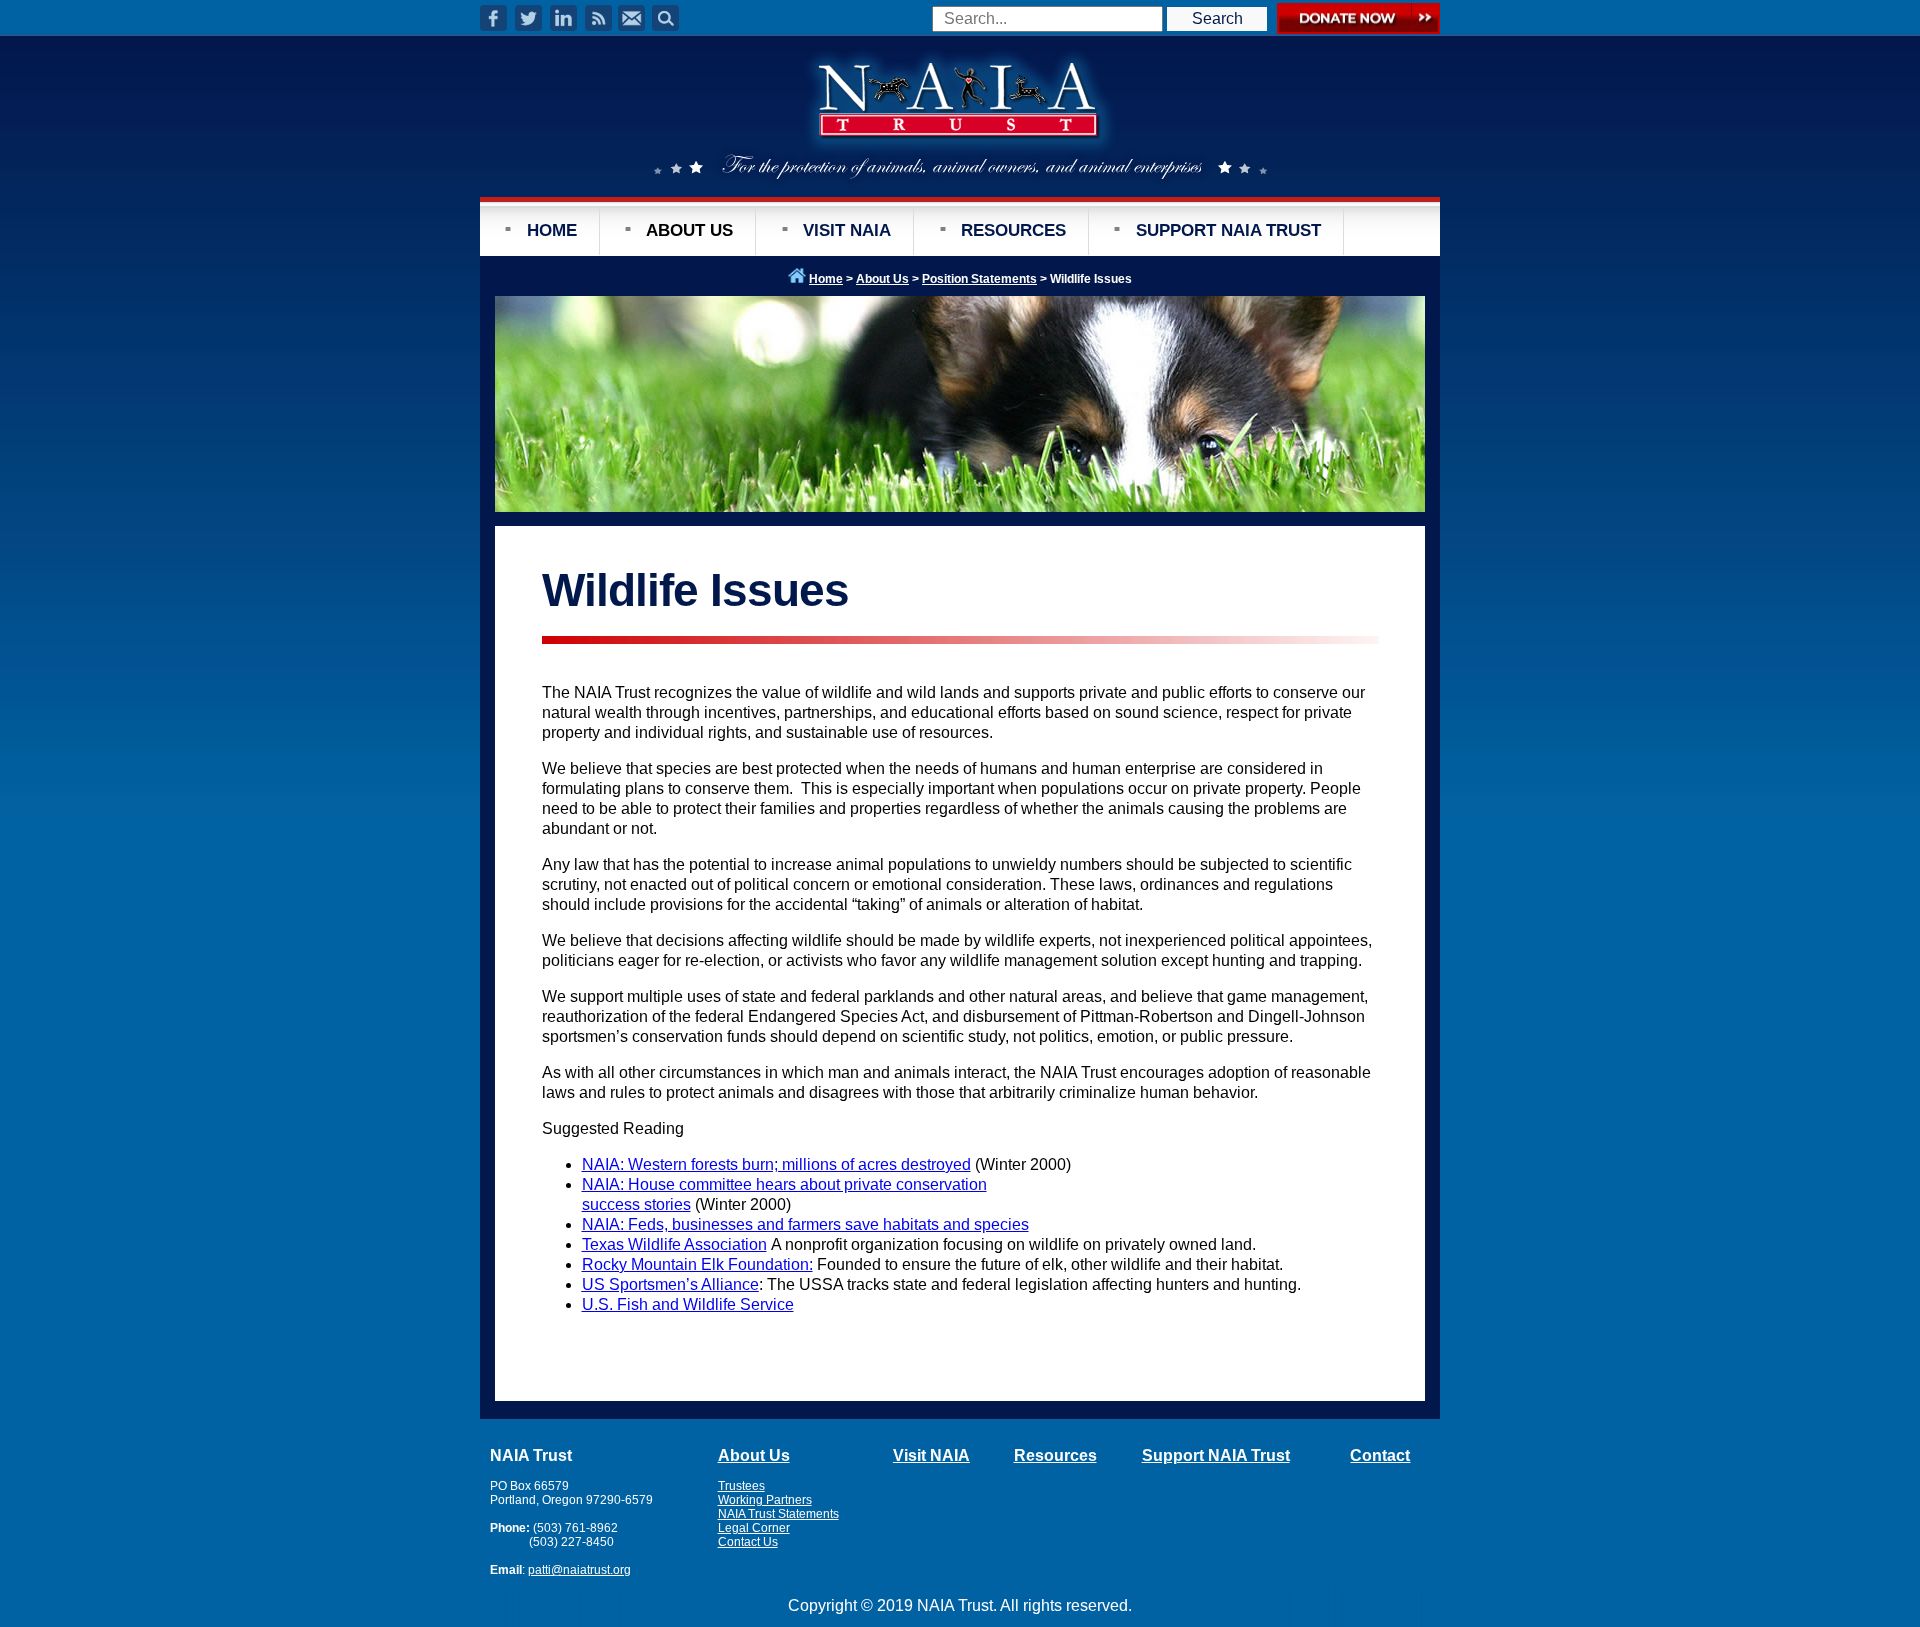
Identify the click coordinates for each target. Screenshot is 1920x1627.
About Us (882, 279)
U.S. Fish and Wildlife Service (688, 1304)
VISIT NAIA (847, 230)
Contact (1380, 1455)
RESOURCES (1013, 230)
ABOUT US (689, 230)
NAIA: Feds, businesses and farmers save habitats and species (805, 1224)
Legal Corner (754, 1528)
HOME (552, 230)
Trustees (741, 1486)
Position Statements (979, 279)
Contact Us (748, 1542)
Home (826, 279)
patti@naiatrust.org (579, 1570)
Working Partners (765, 1500)
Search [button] (1217, 18)
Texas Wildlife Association (674, 1244)
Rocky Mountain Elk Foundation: (697, 1264)
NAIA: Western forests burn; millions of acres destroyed (776, 1164)
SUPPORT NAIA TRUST (1228, 230)
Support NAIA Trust (1216, 1455)
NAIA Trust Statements (778, 1514)
